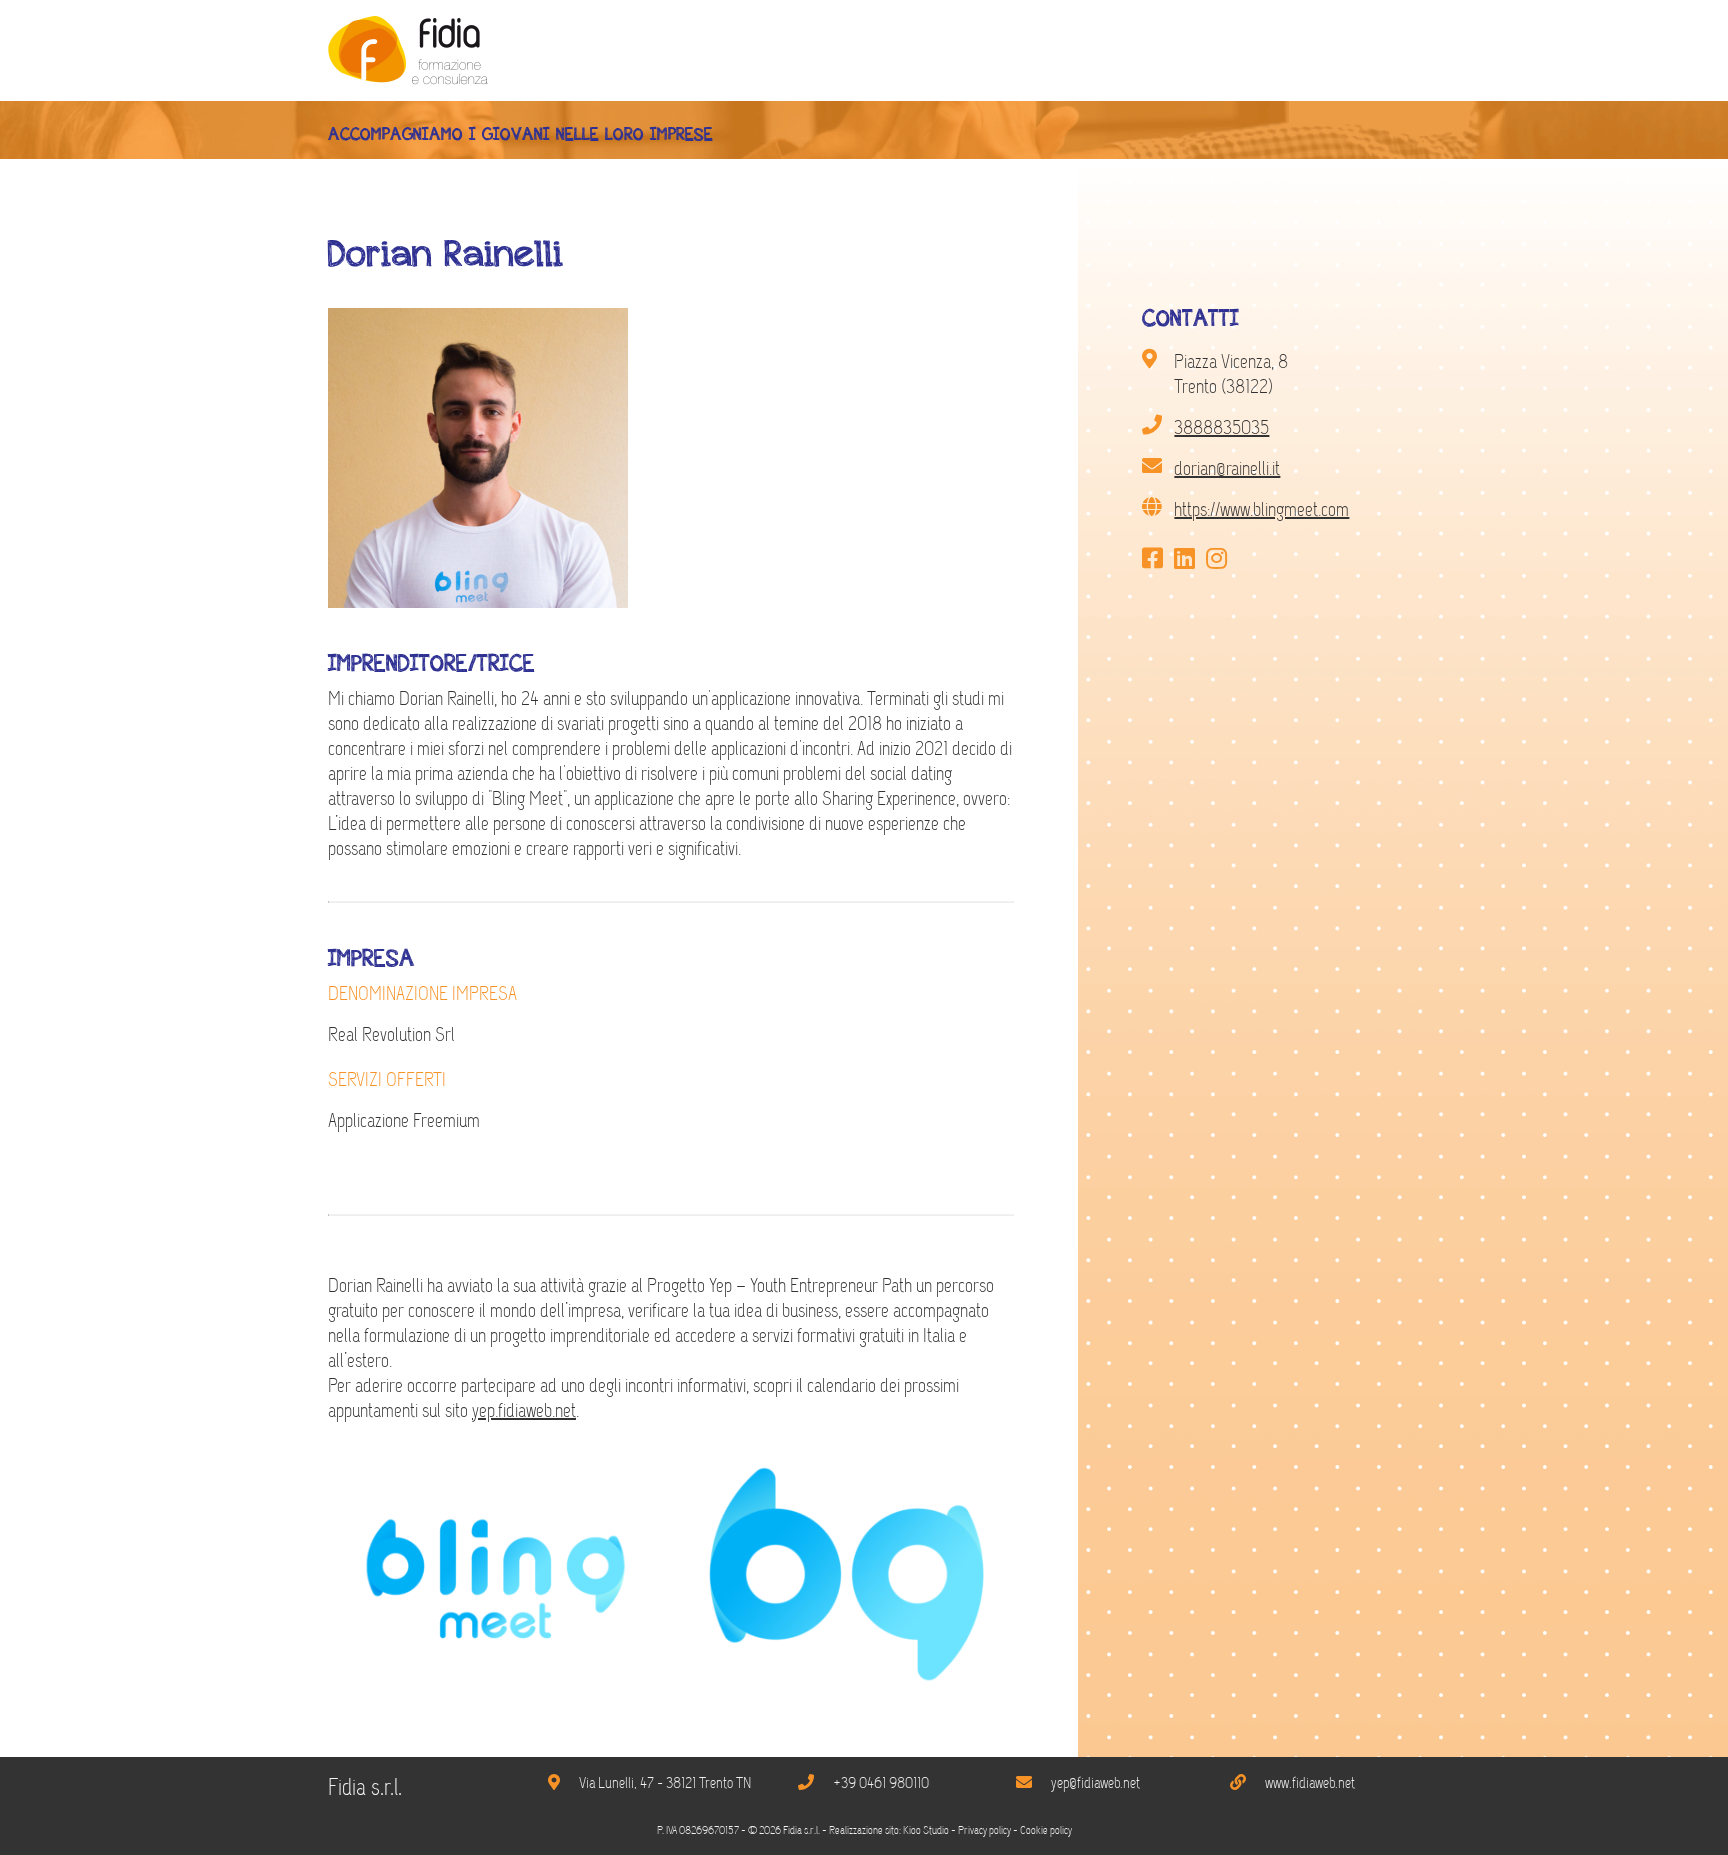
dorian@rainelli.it (1227, 468)
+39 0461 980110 (881, 1783)
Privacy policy (984, 1830)
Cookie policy (1046, 1830)
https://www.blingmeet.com (1261, 509)
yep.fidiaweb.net (524, 1410)
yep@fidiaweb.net (1095, 1783)
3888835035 (1221, 427)
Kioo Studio (926, 1830)
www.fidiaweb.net (1310, 1783)
